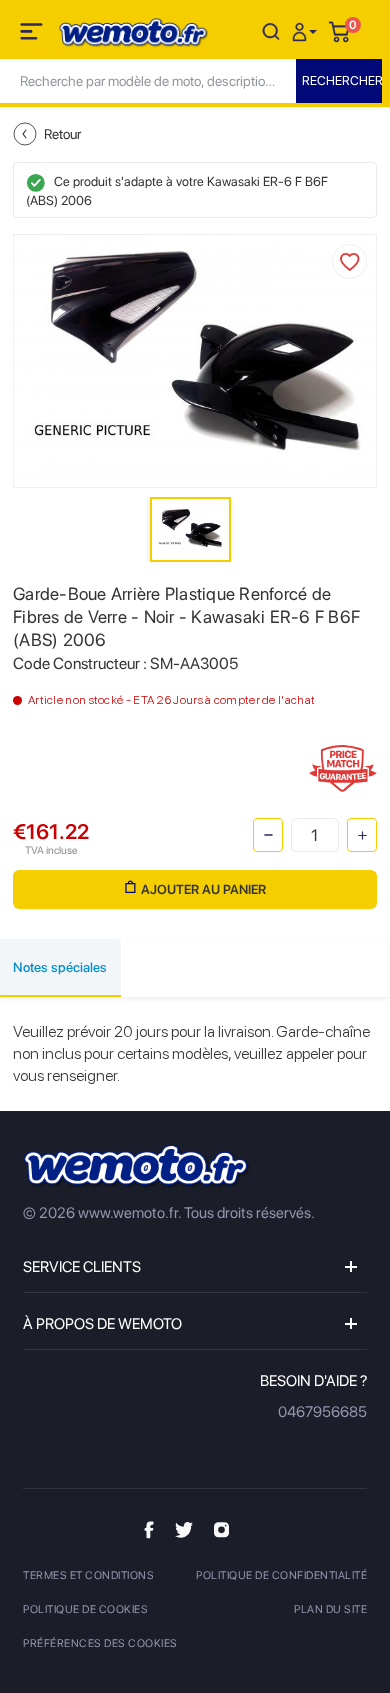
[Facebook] (149, 1529)
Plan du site (330, 1609)
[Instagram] (221, 1529)
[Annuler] (271, 30)
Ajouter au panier (203, 889)
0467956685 (322, 1412)
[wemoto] (137, 1166)
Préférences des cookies (100, 1643)
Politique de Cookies (85, 1609)
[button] (307, 30)
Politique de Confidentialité (281, 1575)
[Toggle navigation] (33, 35)
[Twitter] (184, 1529)
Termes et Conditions (88, 1575)
